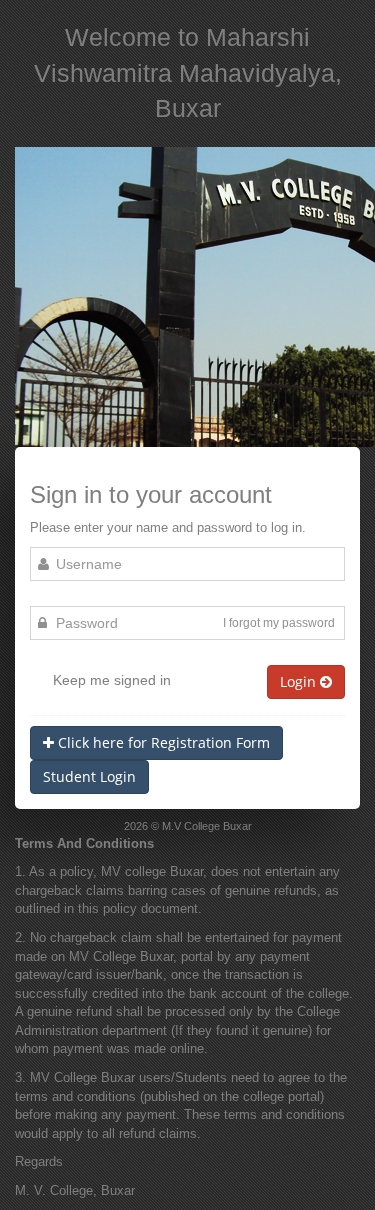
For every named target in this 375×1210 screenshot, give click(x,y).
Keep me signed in (112, 680)
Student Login (89, 776)
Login (300, 681)
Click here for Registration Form (162, 742)
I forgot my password (279, 623)
